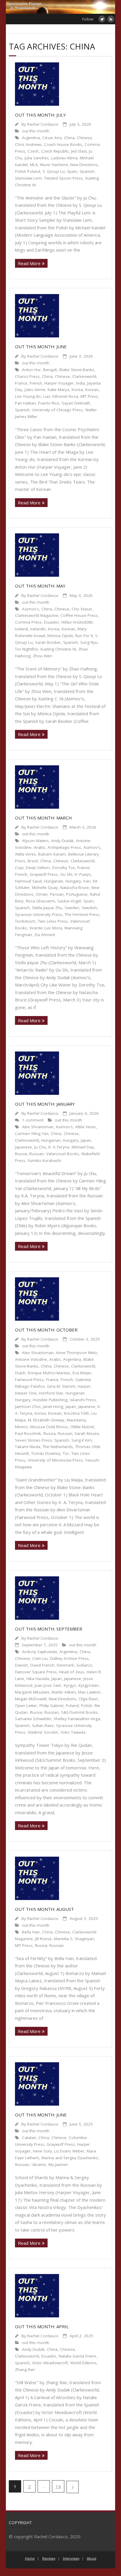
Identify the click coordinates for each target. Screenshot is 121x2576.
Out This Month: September (49, 1629)
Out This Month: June (41, 346)
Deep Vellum (38, 868)
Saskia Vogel (69, 901)
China (69, 138)
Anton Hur (31, 370)
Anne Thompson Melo (77, 1353)
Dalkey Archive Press (69, 1658)
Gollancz (84, 1665)
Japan (86, 1140)
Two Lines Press (53, 921)
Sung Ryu (89, 642)
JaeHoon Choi (28, 1406)
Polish (87, 1706)
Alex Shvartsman (38, 1127)
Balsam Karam (52, 854)
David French (42, 1665)
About (92, 2558)
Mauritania (76, 1420)
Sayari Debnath (76, 403)
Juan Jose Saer (48, 1685)
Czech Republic (55, 151)
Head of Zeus (72, 1672)
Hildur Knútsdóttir (77, 622)
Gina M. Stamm (61, 1386)
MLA (34, 165)
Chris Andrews (28, 144)
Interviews (71, 2558)
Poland (72, 1706)
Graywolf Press (44, 874)
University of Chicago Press (57, 410)
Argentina (31, 138)
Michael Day (83, 1147)
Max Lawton (89, 1692)
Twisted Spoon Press (63, 178)
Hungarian (54, 881)
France (21, 383)
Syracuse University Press (39, 914)
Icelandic (38, 629)
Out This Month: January (45, 1104)
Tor (66, 1453)
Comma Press (28, 622)
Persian (57, 894)
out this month (36, 131)
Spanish (87, 171)
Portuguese (77, 894)
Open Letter (26, 1706)
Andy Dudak (62, 841)
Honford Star (51, 1393)
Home (30, 2558)
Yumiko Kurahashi (44, 1160)
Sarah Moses (87, 1433)
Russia (21, 1154)
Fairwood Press (29, 1380)
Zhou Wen (42, 656)
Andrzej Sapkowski (40, 1652)
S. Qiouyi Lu (54, 171)
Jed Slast (79, 151)
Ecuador (52, 622)
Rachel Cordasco (43, 124)
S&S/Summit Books (79, 1712)
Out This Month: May (40, 586)
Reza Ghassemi (40, 901)
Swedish (89, 908)
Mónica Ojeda (60, 636)
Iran (87, 881)
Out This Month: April (42, 2326)
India (80, 383)
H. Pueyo (83, 874)
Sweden (72, 908)
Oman (42, 894)
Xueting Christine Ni (58, 649)
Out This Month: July (40, 115)
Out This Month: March (43, 818)
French (36, 383)
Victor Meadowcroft (50, 2363)
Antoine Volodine (31, 1359)
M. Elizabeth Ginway (46, 1420)
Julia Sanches (37, 158)
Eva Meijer (82, 1373)
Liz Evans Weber (69, 2151)
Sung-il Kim (82, 1440)
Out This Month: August (44, 1909)
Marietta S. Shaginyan (74, 1939)
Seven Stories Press (33, 1440)
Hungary (73, 881)
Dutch (20, 1373)
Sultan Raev (43, 1725)
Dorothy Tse (63, 868)
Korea (77, 390)
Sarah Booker (48, 642)
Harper (84, 1386)
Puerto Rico (49, 403)
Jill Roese (43, 1939)
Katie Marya (58, 390)
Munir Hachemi (54, 165)
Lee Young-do (28, 396)
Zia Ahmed (44, 935)
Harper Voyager (59, 383)
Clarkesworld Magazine (37, 615)
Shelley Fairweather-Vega (77, 1719)
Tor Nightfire (26, 649)
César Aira (52, 138)
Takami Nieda (28, 1447)
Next (73, 2487)
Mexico (21, 1427)
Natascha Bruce (75, 887)
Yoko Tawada (73, 1732)
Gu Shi (66, 874)
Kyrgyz (70, 1685)
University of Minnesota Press (55, 1460)
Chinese (84, 138)
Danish (21, 1665)
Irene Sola (42, 2151)
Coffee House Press (79, 615)
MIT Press (89, 396)
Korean (92, 390)
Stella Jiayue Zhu (47, 908)
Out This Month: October (46, 1330)
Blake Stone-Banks (77, 370)
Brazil (33, 861)
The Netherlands (58, 1447)
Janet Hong (53, 1406)
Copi (19, 868)
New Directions (84, 165)
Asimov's (31, 609)
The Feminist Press (82, 914)
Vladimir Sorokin (43, 1732)
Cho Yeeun (82, 609)
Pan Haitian (25, 403)
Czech (33, 151)
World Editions (83, 2363)
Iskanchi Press (83, 1400)
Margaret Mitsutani (32, 1692)
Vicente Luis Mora (46, 928)
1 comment (33, 1120)
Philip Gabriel (51, 1706)
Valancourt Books (63, 1154)
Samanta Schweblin (33, 1719)
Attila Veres (25, 854)
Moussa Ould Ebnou (49, 1427)
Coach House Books (63, 144)
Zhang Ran (25, 2370)
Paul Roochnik (28, 1433)
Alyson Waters (35, 841)
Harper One (26, 1393)
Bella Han (31, 1932)
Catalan (29, 2138)
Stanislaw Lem (28, 178)
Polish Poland (28, 171)
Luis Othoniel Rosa (61, 396)
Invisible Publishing (50, 1400)
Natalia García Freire (77, 2356)
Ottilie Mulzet (82, 1427)
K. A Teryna (59, 1147)
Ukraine (39, 2164)
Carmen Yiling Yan (32, 1133)
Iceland (21, 629)
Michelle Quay (45, 887)
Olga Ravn (88, 1699)
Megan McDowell (31, 1699)
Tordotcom (25, 921)
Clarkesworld (84, 376)
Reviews (49, 2558)
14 (58, 2486)
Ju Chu (40, 1147)
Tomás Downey (46, 1453)
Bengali (50, 370)
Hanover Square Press (36, 1672)
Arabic (40, 847)
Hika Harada (38, 1679)
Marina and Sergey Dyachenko (70, 2158)
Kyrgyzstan (89, 1685)
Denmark (65, 1665)
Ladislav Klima (64, 158)
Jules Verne (35, 390)
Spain (72, 171)
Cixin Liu (40, 1658)
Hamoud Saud (28, 881)
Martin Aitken (64, 1692)
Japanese (23, 1147)
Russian (37, 1154)
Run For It (84, 636)
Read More (29, 263)
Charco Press (27, 376)
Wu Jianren (58, 2164)
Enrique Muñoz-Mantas (49, 1373)
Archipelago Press (64, 847)
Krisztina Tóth (77, 1413)
